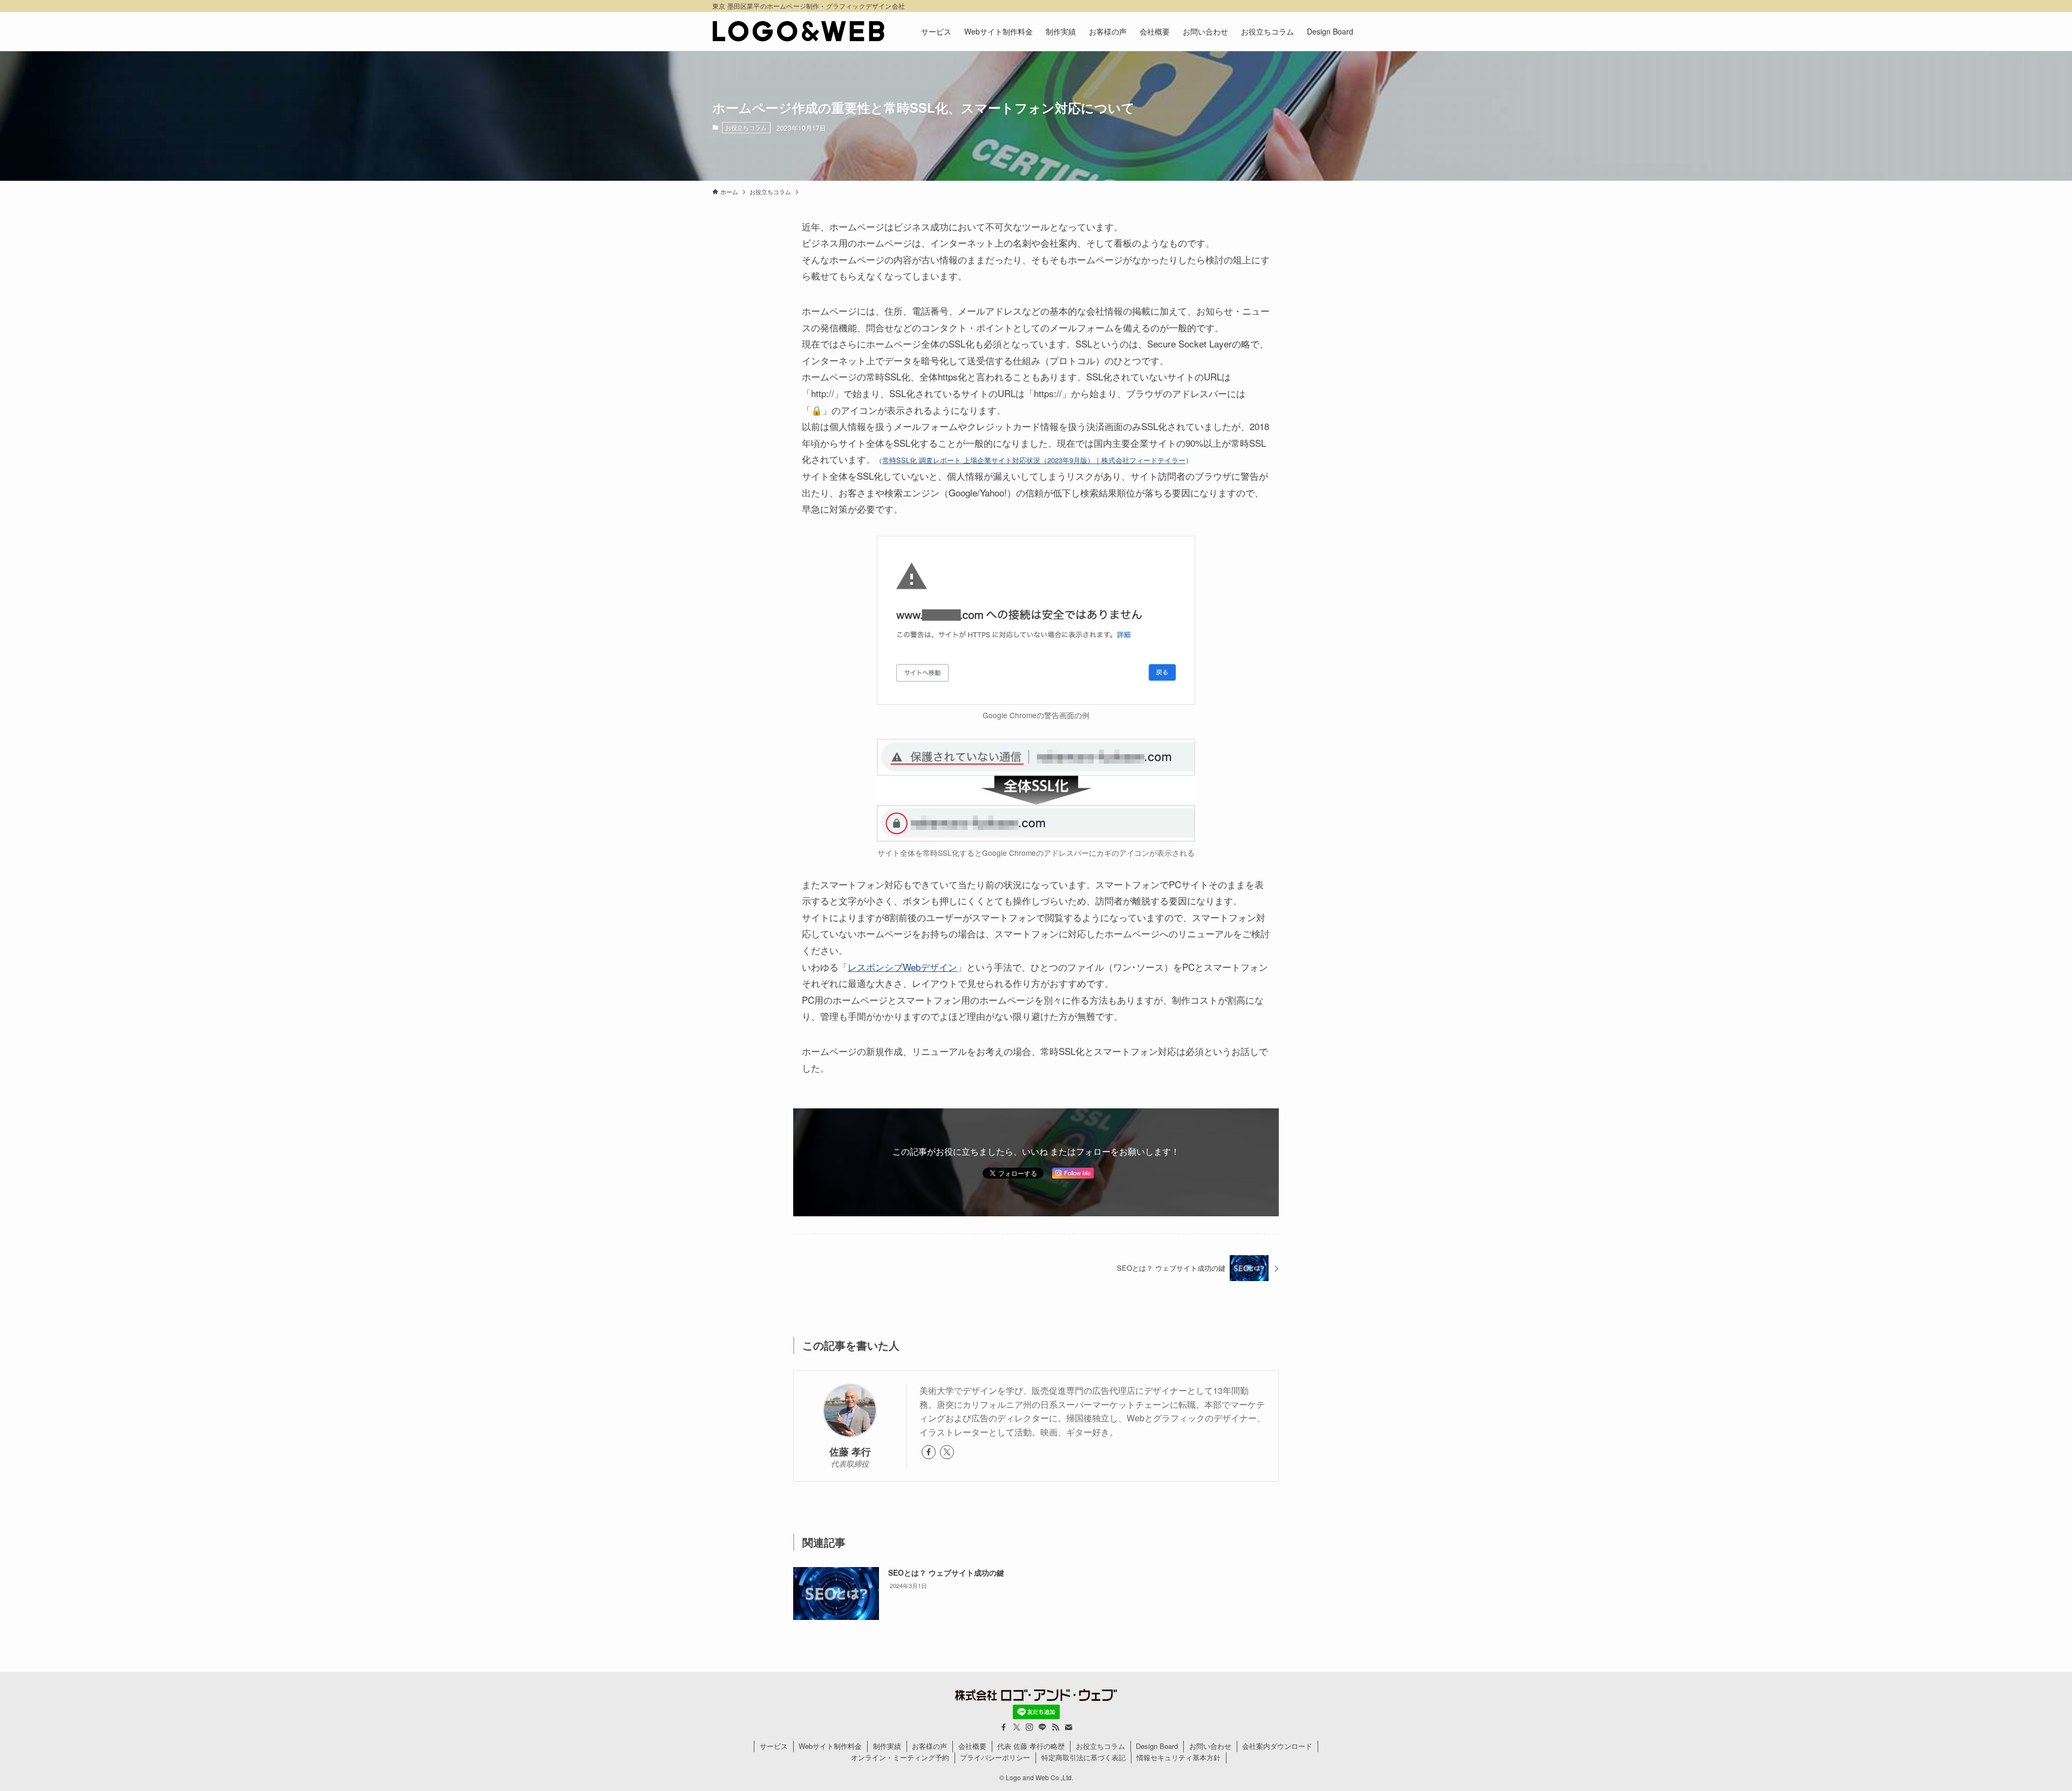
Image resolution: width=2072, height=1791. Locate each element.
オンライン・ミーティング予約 (900, 1757)
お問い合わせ (1210, 1746)
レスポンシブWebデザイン (902, 967)
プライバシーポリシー (995, 1757)
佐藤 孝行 (850, 1451)
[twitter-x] (947, 1452)
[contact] (1068, 1727)
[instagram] (1030, 1727)
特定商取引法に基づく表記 (1083, 1757)
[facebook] (929, 1452)
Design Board (1157, 1746)
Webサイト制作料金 (830, 1746)
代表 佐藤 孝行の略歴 (1031, 1746)
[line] (1042, 1727)
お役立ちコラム (746, 127)
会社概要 (972, 1746)
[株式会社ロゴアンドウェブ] (799, 31)
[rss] (1055, 1727)
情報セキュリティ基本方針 (1178, 1757)
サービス (774, 1746)
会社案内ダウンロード (1277, 1746)
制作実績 (887, 1746)
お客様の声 (929, 1746)
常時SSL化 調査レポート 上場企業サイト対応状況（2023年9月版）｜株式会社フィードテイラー (1034, 460)
